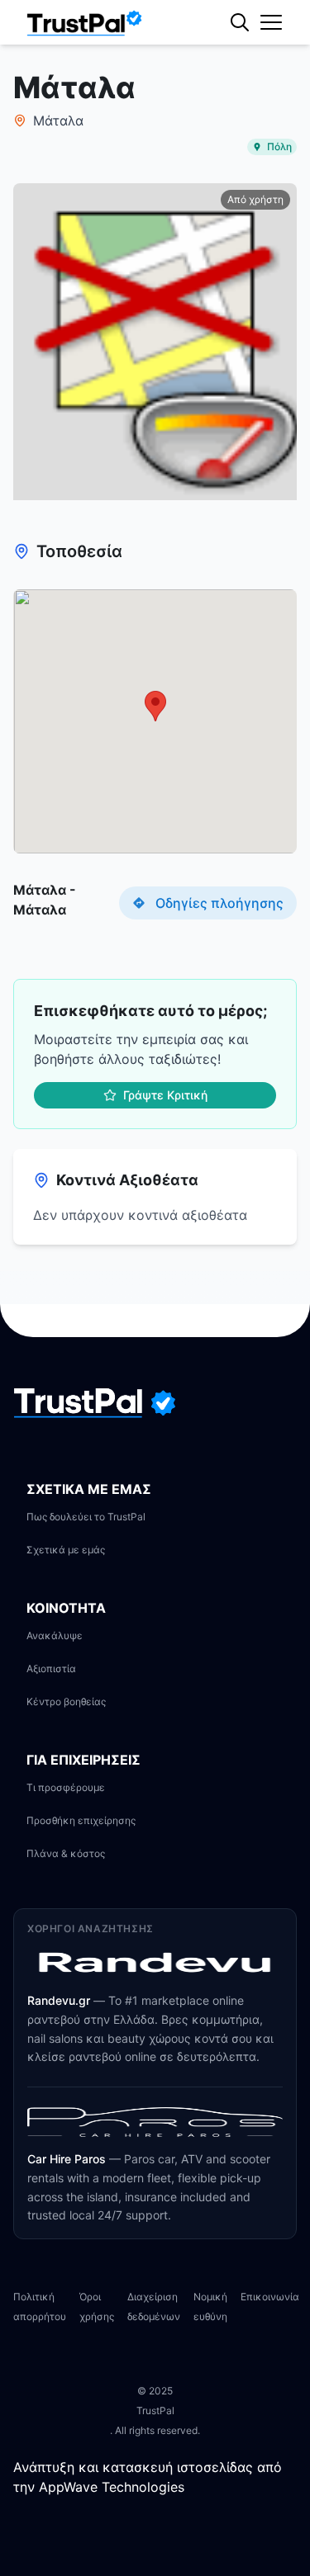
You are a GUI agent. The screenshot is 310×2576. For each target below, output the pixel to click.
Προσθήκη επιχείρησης (81, 1820)
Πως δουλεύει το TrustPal (86, 1517)
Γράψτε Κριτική (165, 1095)
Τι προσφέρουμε (66, 1787)
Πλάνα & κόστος (66, 1853)
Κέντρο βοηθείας (66, 1702)
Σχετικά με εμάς (66, 1550)
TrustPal (155, 2411)
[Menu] (271, 22)
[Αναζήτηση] (273, 78)
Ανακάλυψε (55, 1635)
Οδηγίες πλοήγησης (219, 903)
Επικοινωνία (270, 2297)
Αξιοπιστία (51, 1668)
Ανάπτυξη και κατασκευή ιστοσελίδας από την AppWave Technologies (148, 2477)
